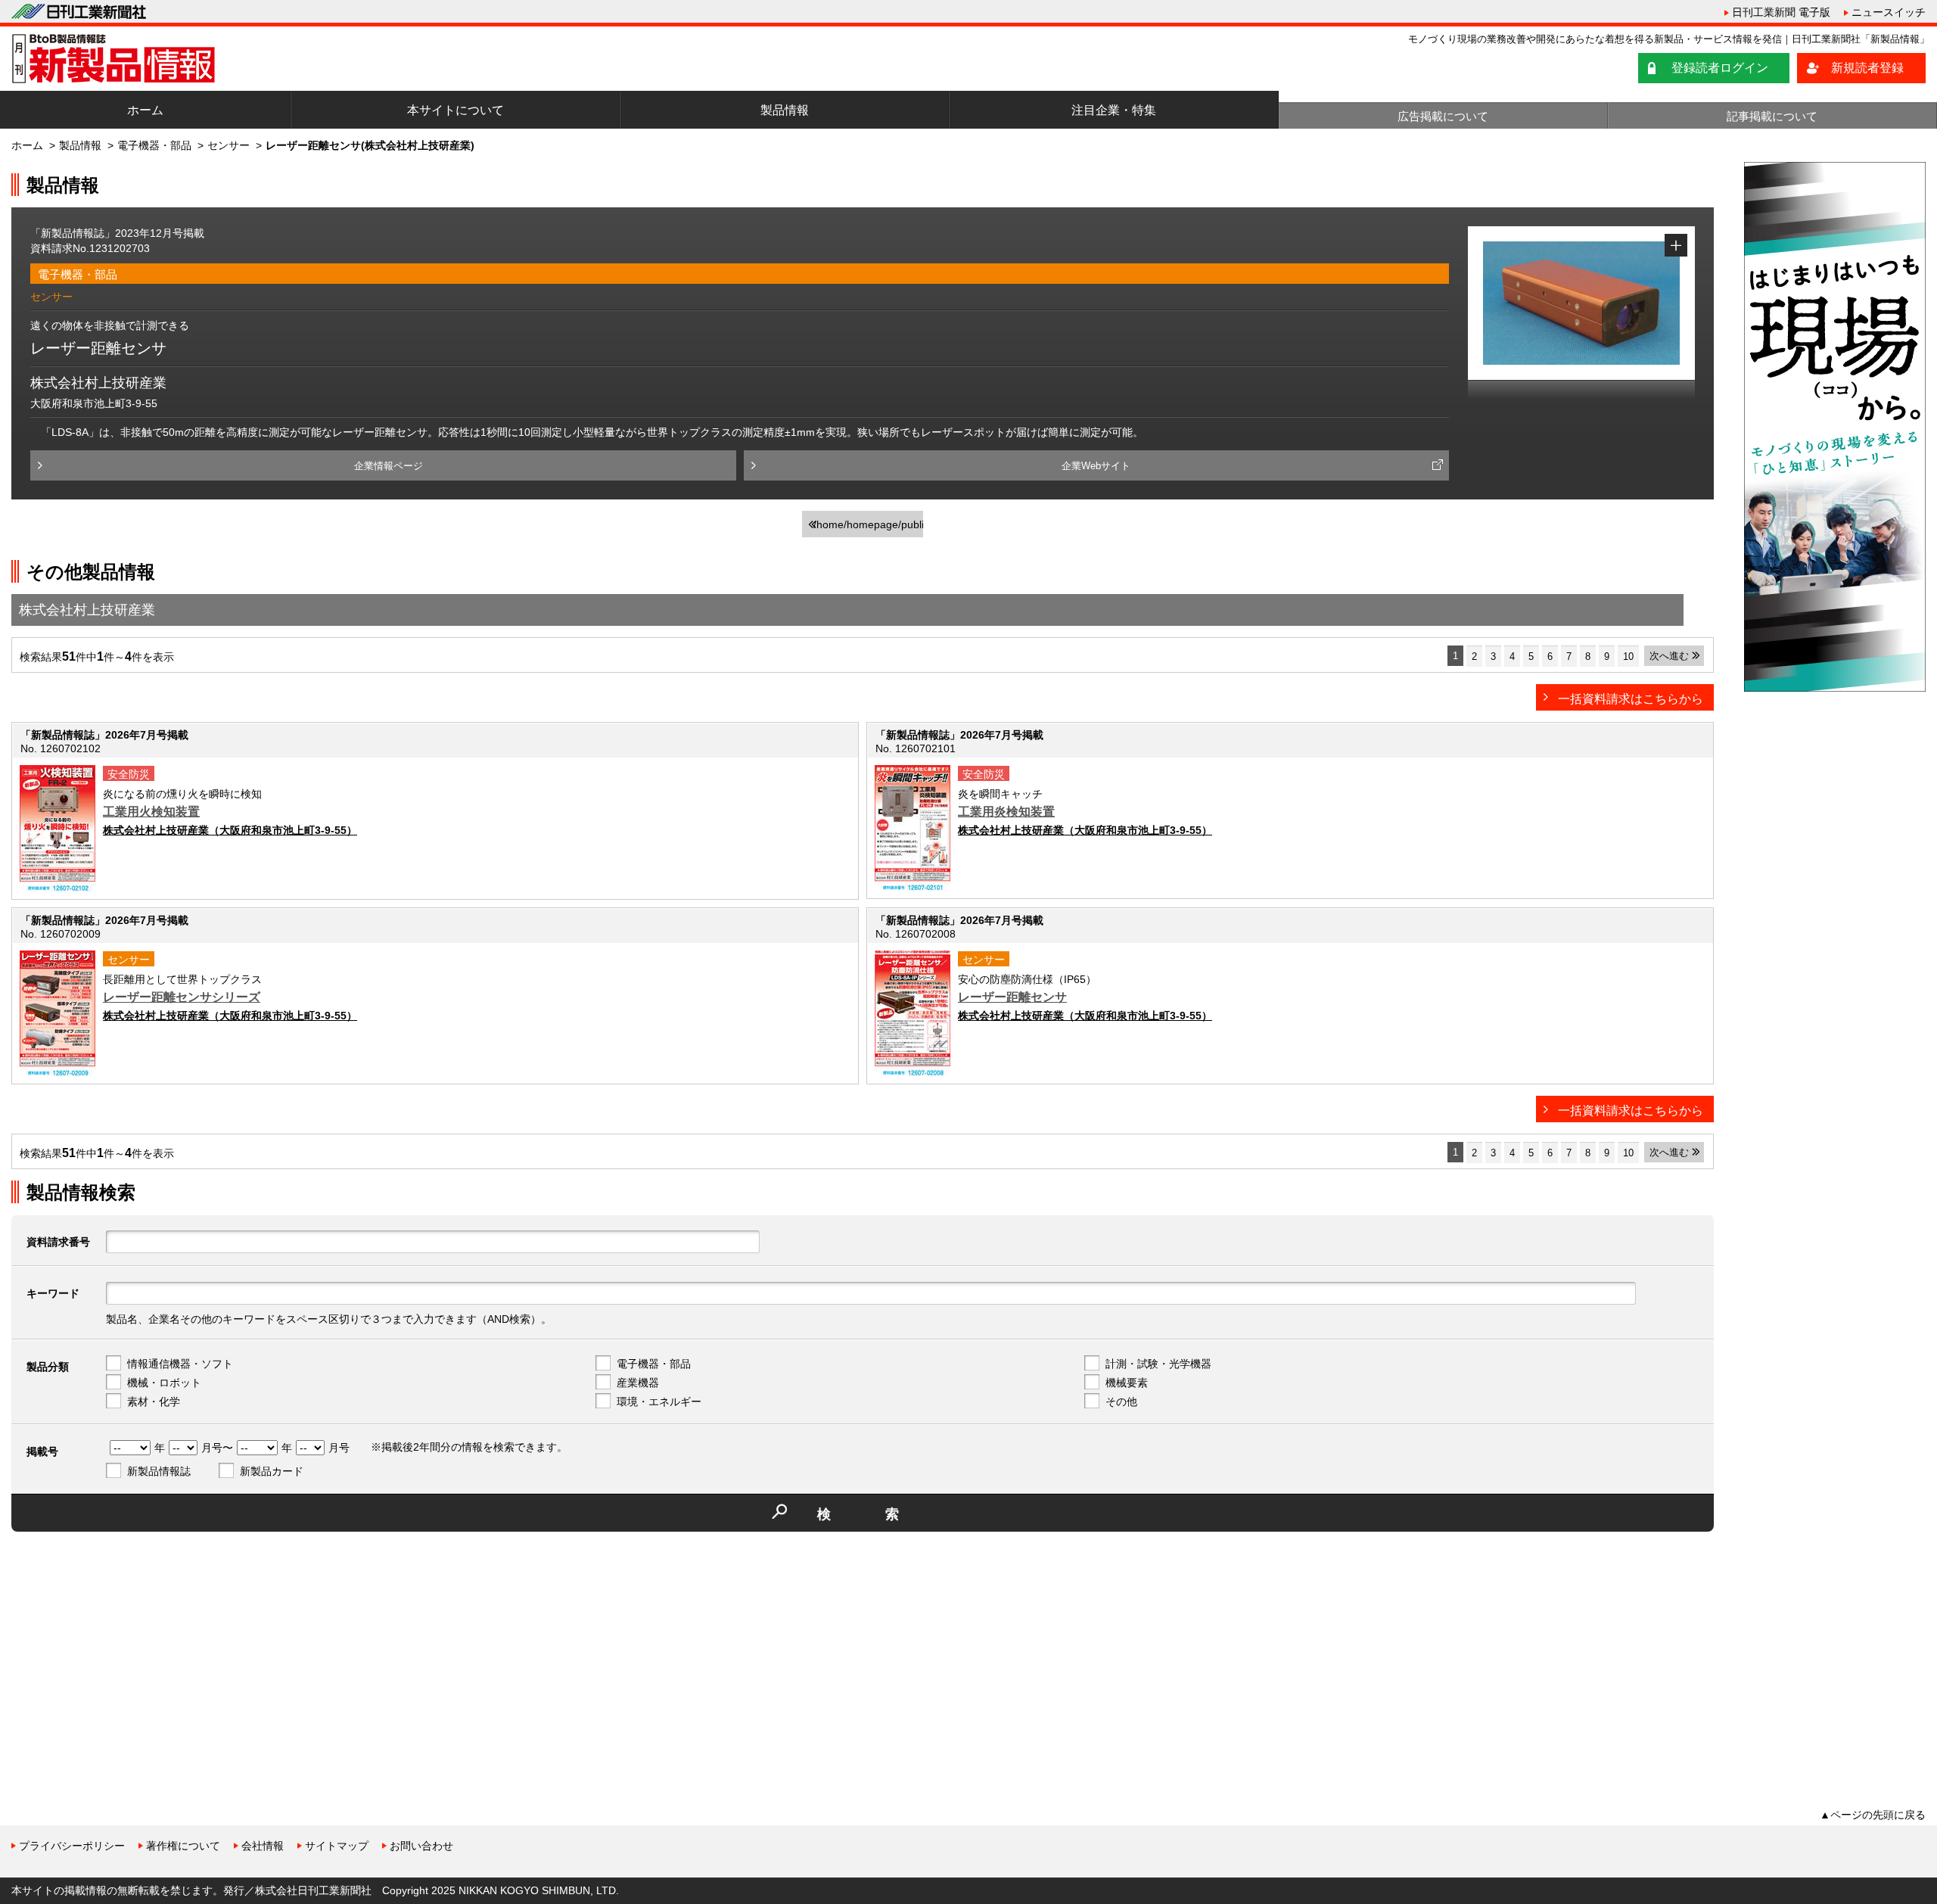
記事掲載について (1772, 116)
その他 (1121, 1402)
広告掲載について (1443, 116)
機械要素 (1127, 1383)
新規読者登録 (1867, 68)
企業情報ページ (389, 466)
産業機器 (638, 1383)
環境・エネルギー (659, 1402)
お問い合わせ (421, 1846)
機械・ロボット (164, 1383)
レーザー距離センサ (1012, 997)
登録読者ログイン (1720, 68)
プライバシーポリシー (72, 1846)
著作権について (183, 1846)
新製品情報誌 (159, 1471)
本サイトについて (455, 110)
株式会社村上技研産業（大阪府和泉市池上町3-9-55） (230, 830)
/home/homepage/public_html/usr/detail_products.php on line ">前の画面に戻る (868, 528)
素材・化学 (154, 1402)
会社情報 (263, 1846)
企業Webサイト (1096, 466)
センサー (229, 145)
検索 (885, 1514)
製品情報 (785, 110)
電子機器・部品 (154, 145)
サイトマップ (337, 1846)
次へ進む (1669, 656)
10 (1628, 656)
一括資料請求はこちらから (1631, 699)
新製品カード (272, 1471)
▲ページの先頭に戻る (1873, 1815)
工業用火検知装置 (151, 812)
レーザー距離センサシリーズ (182, 997)
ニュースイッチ (1889, 12)
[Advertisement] (125, 1649)
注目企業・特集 (1114, 110)
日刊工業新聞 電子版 (1781, 12)
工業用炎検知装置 (1006, 812)
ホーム (145, 110)
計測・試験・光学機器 (1158, 1364)
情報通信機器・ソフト (180, 1364)
